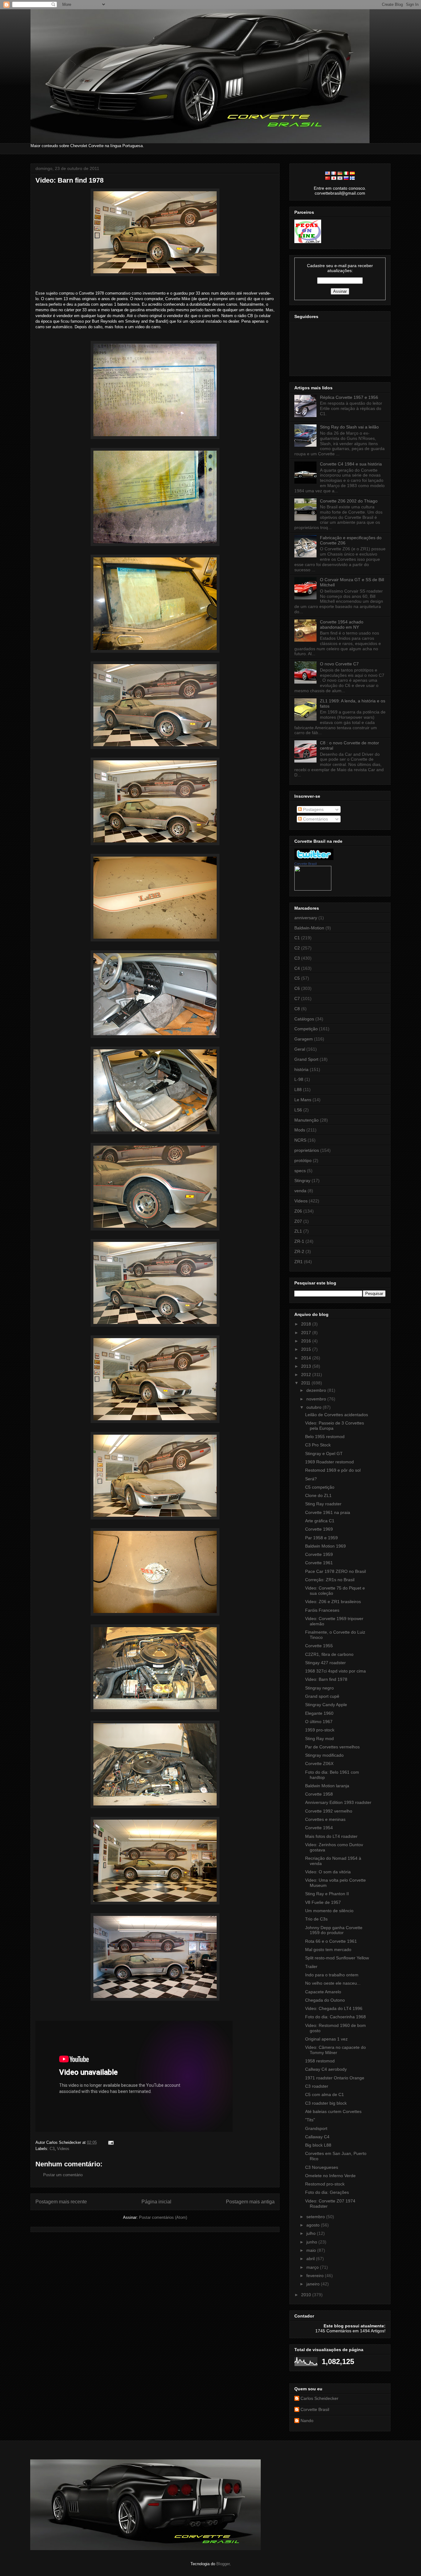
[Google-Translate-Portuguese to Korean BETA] (340, 178)
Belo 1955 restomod (325, 1437)
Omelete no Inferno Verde (330, 2176)
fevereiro (316, 2276)
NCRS (300, 1140)
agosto (314, 2225)
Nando (307, 2421)
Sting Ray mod (319, 1739)
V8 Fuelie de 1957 (323, 1902)
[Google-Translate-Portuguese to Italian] (346, 173)
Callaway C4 (317, 2137)
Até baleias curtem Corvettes (333, 2111)
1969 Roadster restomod (329, 1462)
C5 (297, 978)
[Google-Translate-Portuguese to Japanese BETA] (334, 178)
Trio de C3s (316, 1919)
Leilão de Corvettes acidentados (337, 1415)
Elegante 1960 (319, 1713)
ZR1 (298, 1262)
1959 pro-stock (320, 1730)
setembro (316, 2217)
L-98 (299, 1079)
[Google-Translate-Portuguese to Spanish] (352, 173)
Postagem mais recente (61, 2202)
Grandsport (316, 2128)
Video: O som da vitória (328, 1872)
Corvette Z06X (319, 1764)
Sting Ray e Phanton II (327, 1894)
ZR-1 (299, 1241)
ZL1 (298, 1231)
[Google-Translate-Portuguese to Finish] (352, 178)
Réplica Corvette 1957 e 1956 (349, 397)
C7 (297, 999)
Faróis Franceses (322, 1610)
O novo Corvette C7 (339, 664)
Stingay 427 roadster (325, 1663)
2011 (306, 1383)
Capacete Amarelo (323, 1992)
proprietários (307, 1150)
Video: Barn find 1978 (69, 180)
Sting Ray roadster (323, 1504)
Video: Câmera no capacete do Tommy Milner (335, 2050)
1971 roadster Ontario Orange (335, 2078)
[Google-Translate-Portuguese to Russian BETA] (346, 178)
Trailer (311, 1966)
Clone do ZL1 (318, 1495)
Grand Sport (306, 1059)
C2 (297, 948)
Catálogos (304, 1019)
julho (312, 2233)
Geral (300, 1049)
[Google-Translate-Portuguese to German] (340, 173)
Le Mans (303, 1100)
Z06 (298, 1211)
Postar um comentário (63, 2175)
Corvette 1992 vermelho (329, 1811)
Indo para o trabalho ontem (332, 1975)
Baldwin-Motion (309, 928)
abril (311, 2259)
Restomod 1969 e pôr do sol (333, 1470)
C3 (52, 2149)
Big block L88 (318, 2145)
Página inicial (156, 2202)
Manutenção (307, 1120)
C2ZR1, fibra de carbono (329, 1654)
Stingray (302, 1180)
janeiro (314, 2284)
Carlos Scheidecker (319, 2398)
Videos (63, 2149)
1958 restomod (320, 2061)
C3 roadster (317, 2086)
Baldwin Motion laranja (327, 1786)
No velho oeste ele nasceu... (333, 1983)
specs (300, 1171)
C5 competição (320, 1487)
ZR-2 (299, 1251)
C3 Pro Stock (318, 1445)
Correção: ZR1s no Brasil (330, 1580)
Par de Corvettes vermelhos (332, 1747)
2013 (307, 1366)
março (313, 2267)
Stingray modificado (324, 1755)
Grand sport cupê (322, 1696)
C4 (297, 968)
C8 (297, 1009)
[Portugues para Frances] (334, 173)
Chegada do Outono (325, 2000)
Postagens (313, 809)
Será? (311, 1479)
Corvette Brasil (305, 864)
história (301, 1069)
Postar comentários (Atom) (163, 2217)
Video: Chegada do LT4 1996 (334, 2008)
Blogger (223, 2564)
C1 (297, 938)
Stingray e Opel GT (324, 1453)
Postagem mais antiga (250, 2202)
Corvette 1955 (319, 1646)
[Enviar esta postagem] (110, 2142)
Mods (300, 1130)
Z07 (298, 1221)
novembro (317, 1399)
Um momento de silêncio (329, 1911)
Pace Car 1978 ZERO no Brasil (335, 1571)
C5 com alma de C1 (325, 2094)
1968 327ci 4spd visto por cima (335, 1671)
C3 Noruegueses (322, 2167)
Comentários (315, 819)
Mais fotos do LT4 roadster (331, 1836)
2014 (307, 1358)
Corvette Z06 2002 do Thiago (349, 501)
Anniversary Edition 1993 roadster (338, 1802)
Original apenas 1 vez (326, 2039)
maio (312, 2250)
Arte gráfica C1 (320, 1521)
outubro (315, 1407)
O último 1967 (319, 1722)
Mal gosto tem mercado (328, 1950)
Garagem (304, 1039)
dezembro (317, 1390)
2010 (307, 2295)
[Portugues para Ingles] (328, 173)
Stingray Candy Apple (326, 1705)
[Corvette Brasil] (313, 889)
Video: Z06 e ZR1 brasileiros (333, 1602)
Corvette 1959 (319, 1554)
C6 (297, 988)
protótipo (303, 1160)
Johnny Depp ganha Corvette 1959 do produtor (334, 1930)
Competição (306, 1029)
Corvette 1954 (319, 1828)
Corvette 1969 (319, 1529)
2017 (307, 1333)
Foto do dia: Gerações (327, 2192)
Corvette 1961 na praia (328, 1512)
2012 (307, 1375)
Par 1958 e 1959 (321, 1538)
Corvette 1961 (319, 1563)
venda (300, 1191)
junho (312, 2242)
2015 (307, 1349)
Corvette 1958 (319, 1794)
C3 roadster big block (326, 2103)
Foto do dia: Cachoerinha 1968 (335, 2017)
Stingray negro (319, 1688)
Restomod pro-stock (325, 2184)
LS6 (298, 1110)
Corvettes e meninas (325, 1819)
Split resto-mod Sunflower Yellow (337, 1958)
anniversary (306, 918)
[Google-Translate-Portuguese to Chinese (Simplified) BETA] (328, 178)
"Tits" (310, 2120)
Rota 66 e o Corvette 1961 (331, 1941)
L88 (298, 1090)
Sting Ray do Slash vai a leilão (349, 427)
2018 (307, 1324)
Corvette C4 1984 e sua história (351, 464)
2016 (307, 1341)
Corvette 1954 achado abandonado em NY (342, 624)
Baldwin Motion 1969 (325, 1546)
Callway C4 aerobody (326, 2069)
